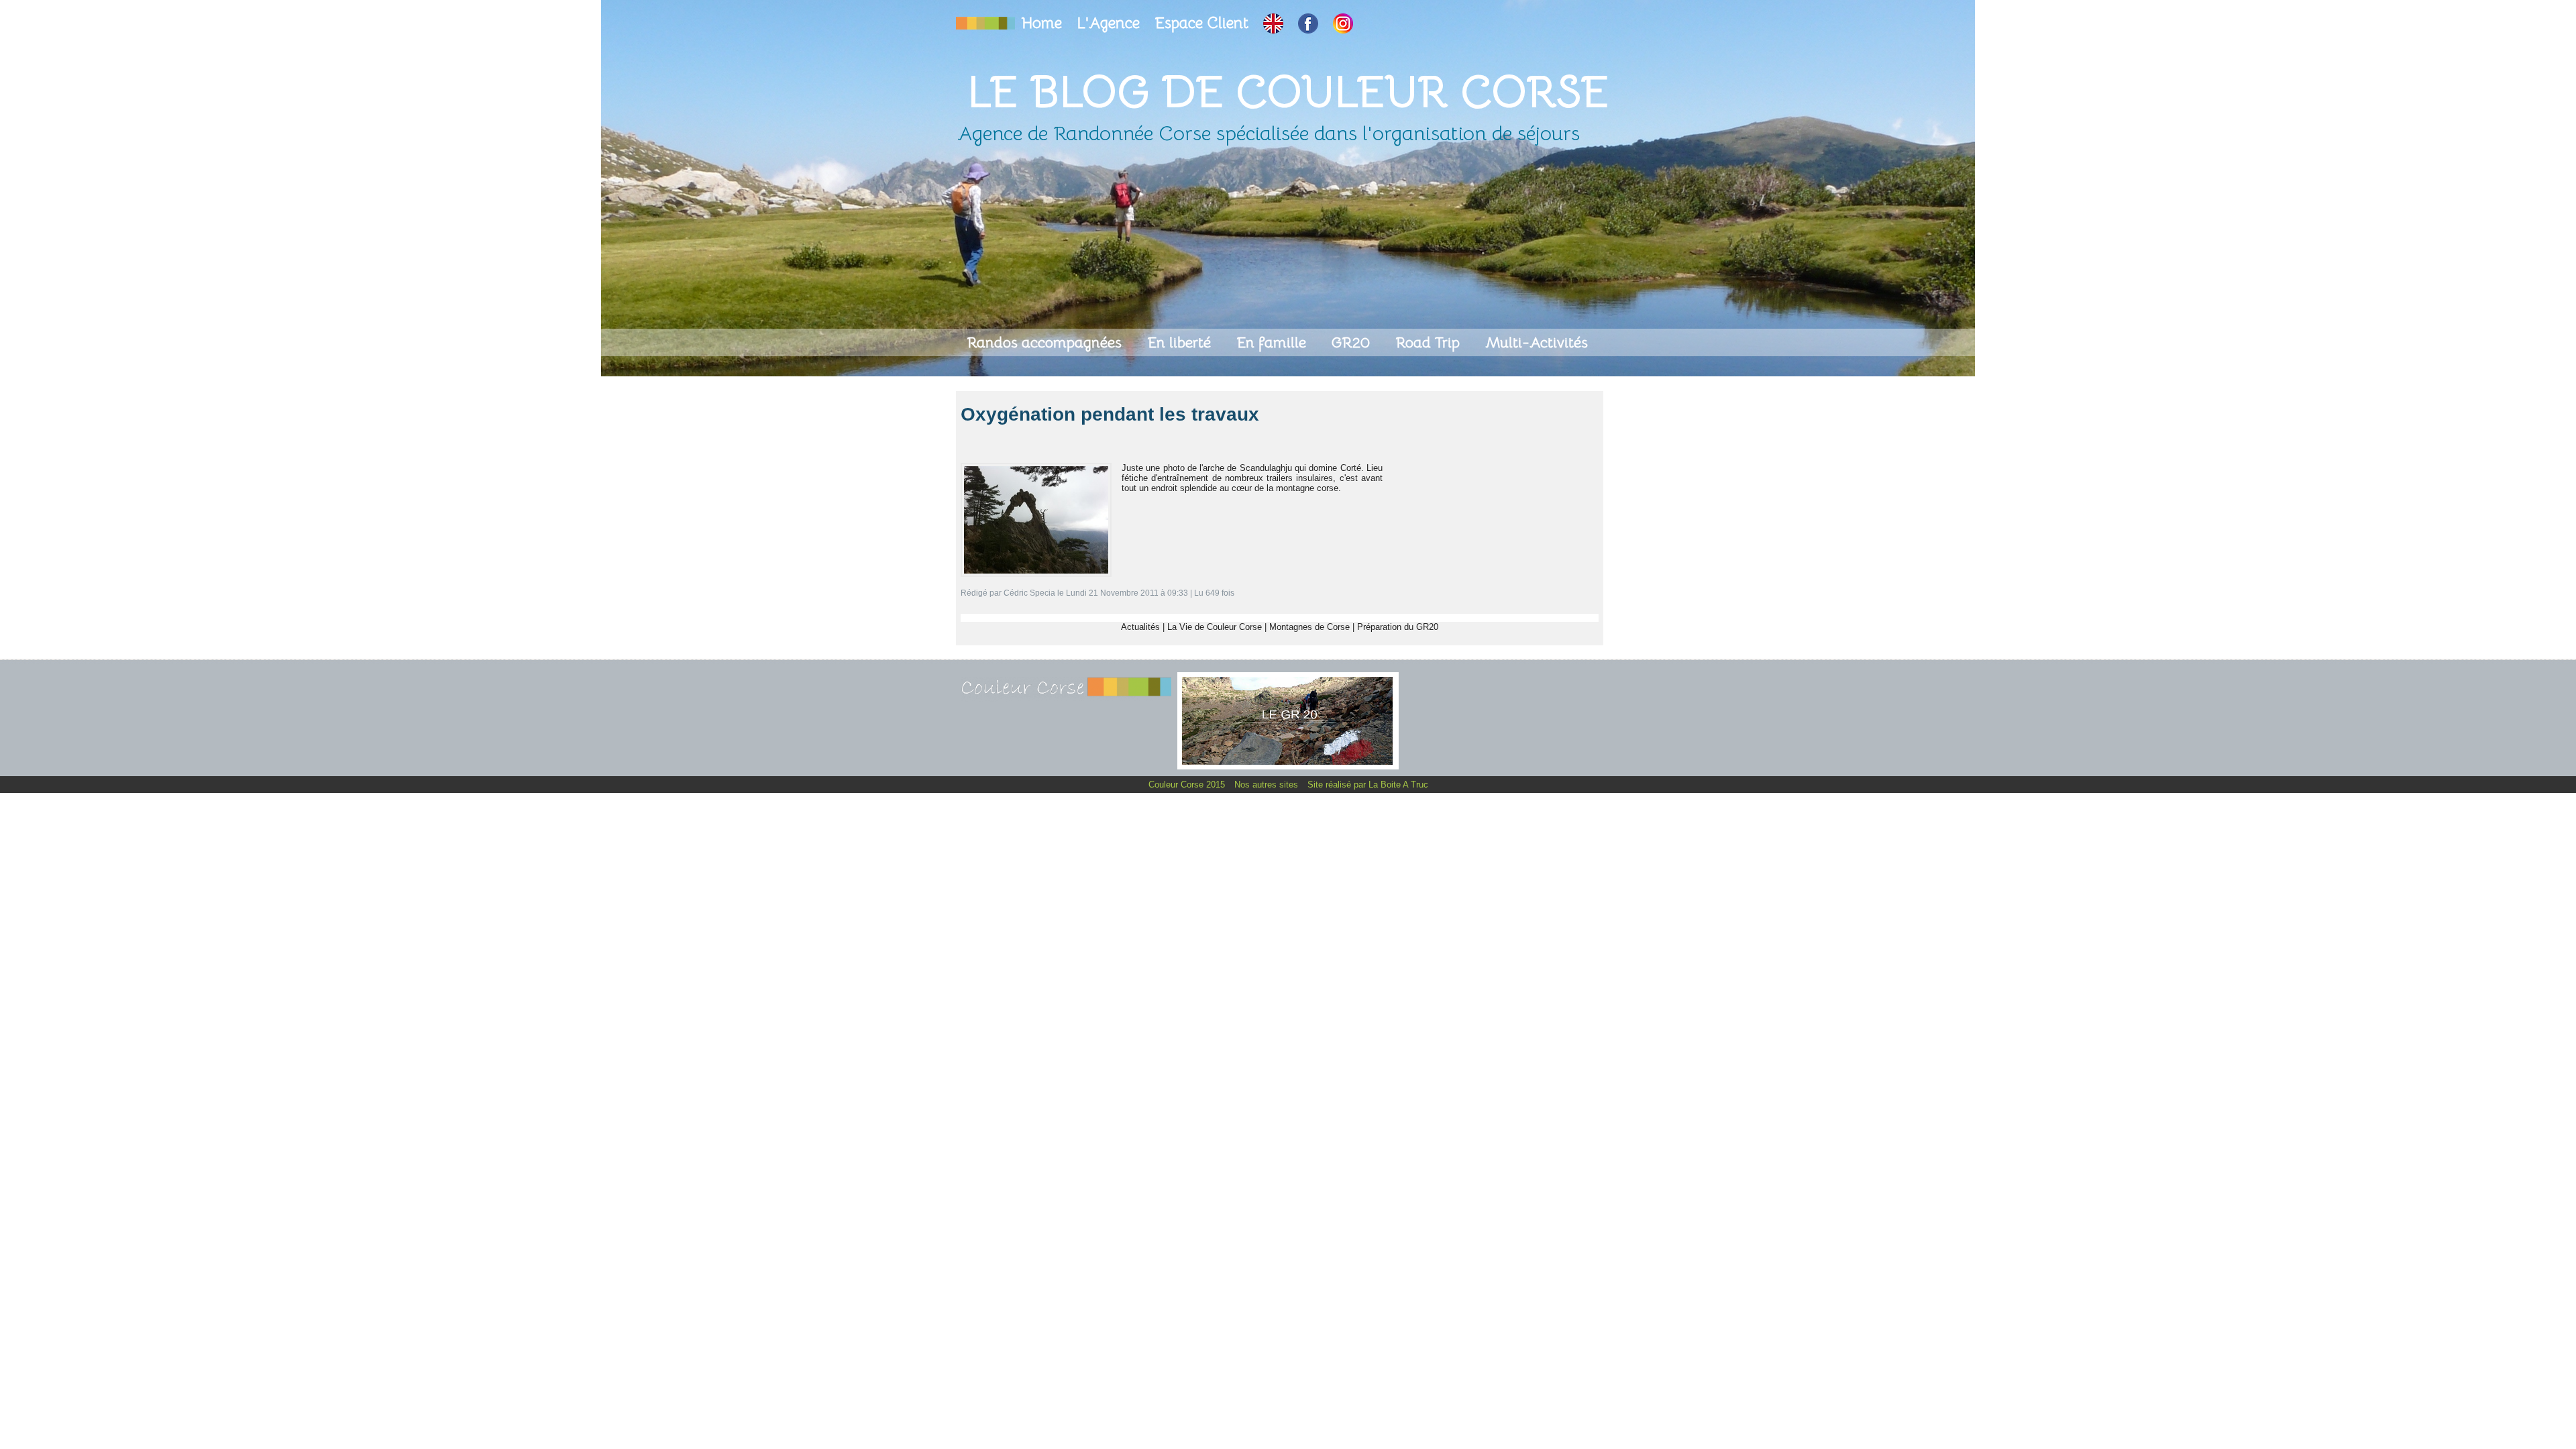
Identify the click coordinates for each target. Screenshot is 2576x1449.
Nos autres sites (1268, 785)
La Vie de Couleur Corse (1215, 627)
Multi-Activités (1537, 342)
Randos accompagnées (1046, 342)
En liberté (1181, 342)
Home (1044, 23)
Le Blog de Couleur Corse (1288, 92)
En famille (1273, 342)
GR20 (1353, 342)
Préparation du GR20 (1398, 627)
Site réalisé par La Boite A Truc (1368, 785)
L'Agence (1110, 23)
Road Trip (1430, 342)
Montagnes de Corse (1309, 627)
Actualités (1140, 627)
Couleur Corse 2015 (1188, 785)
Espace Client (1203, 23)
